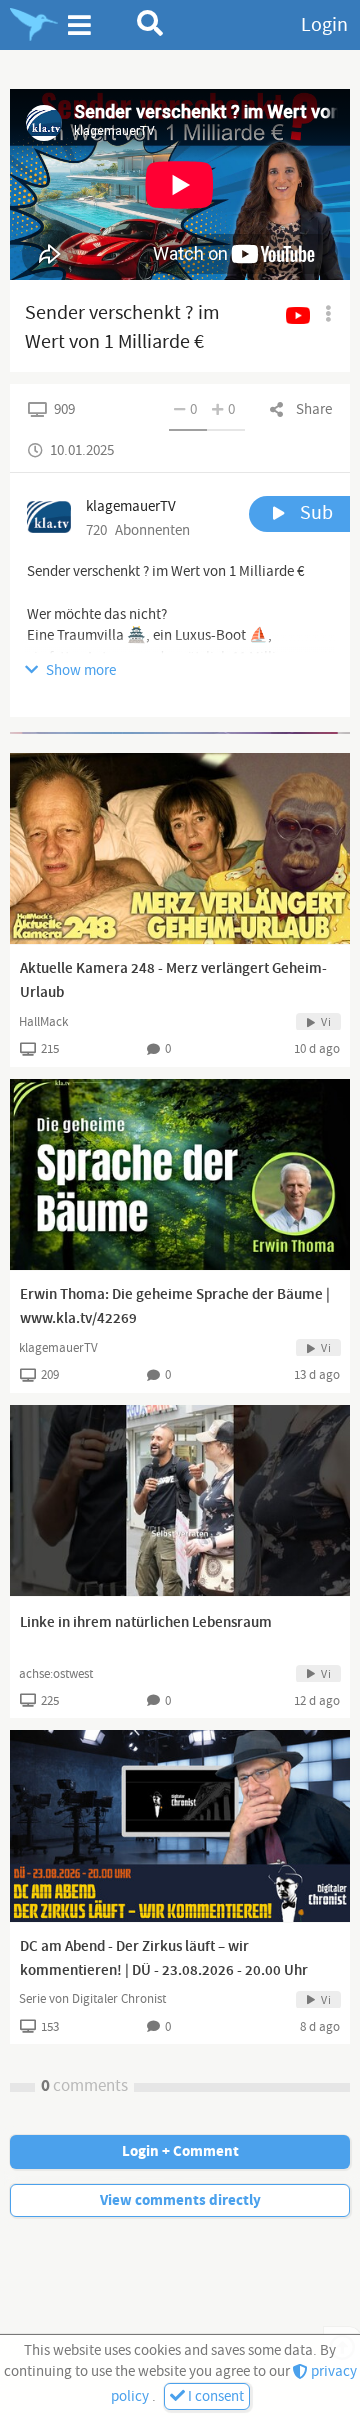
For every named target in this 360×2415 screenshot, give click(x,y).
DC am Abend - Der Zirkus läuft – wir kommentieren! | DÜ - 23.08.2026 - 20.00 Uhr (164, 1959)
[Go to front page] (34, 25)
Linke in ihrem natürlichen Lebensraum (146, 1623)
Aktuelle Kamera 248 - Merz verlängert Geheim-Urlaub (173, 981)
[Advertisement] (180, 733)
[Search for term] (150, 23)
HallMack (43, 1022)
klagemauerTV (58, 1348)
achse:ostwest (56, 1674)
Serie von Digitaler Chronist (92, 1999)
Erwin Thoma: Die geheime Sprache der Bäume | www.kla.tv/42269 (175, 1307)
